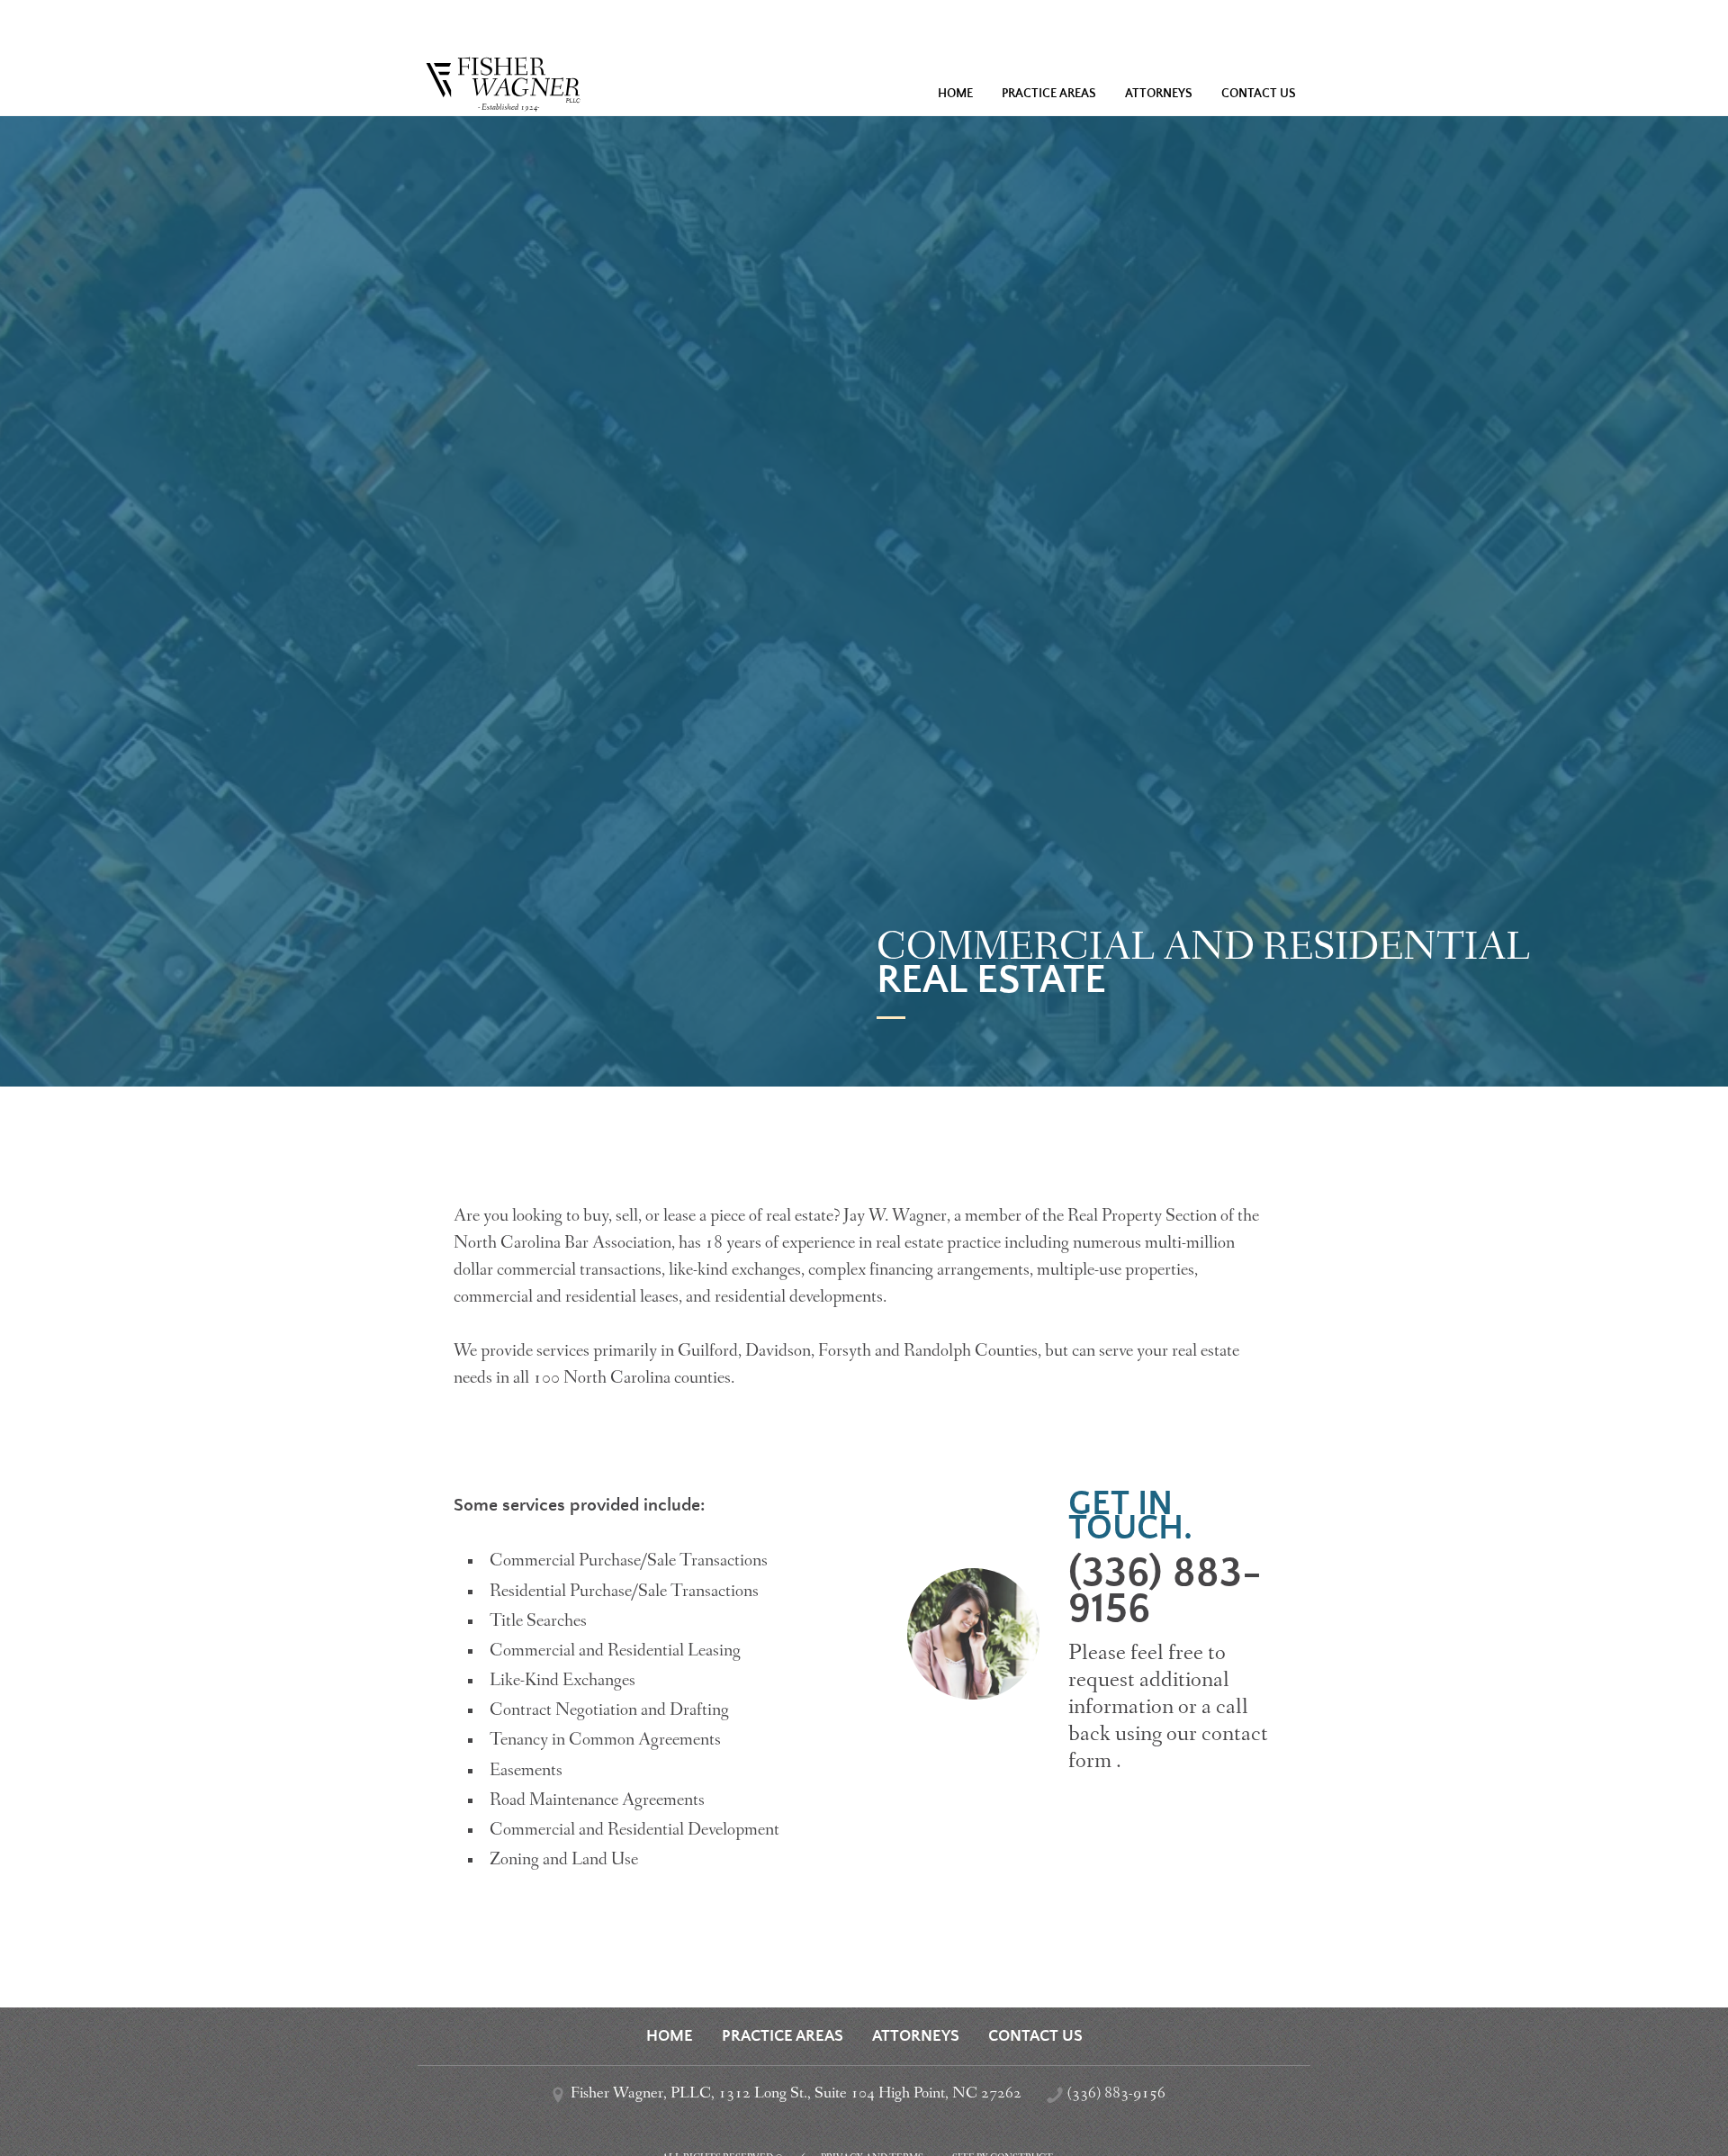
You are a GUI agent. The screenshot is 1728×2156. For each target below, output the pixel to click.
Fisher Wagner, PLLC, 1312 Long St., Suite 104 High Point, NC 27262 (796, 2094)
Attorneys (1159, 94)
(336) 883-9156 (1165, 1591)
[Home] (864, 65)
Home (955, 94)
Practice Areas (1049, 94)
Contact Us (1259, 94)
